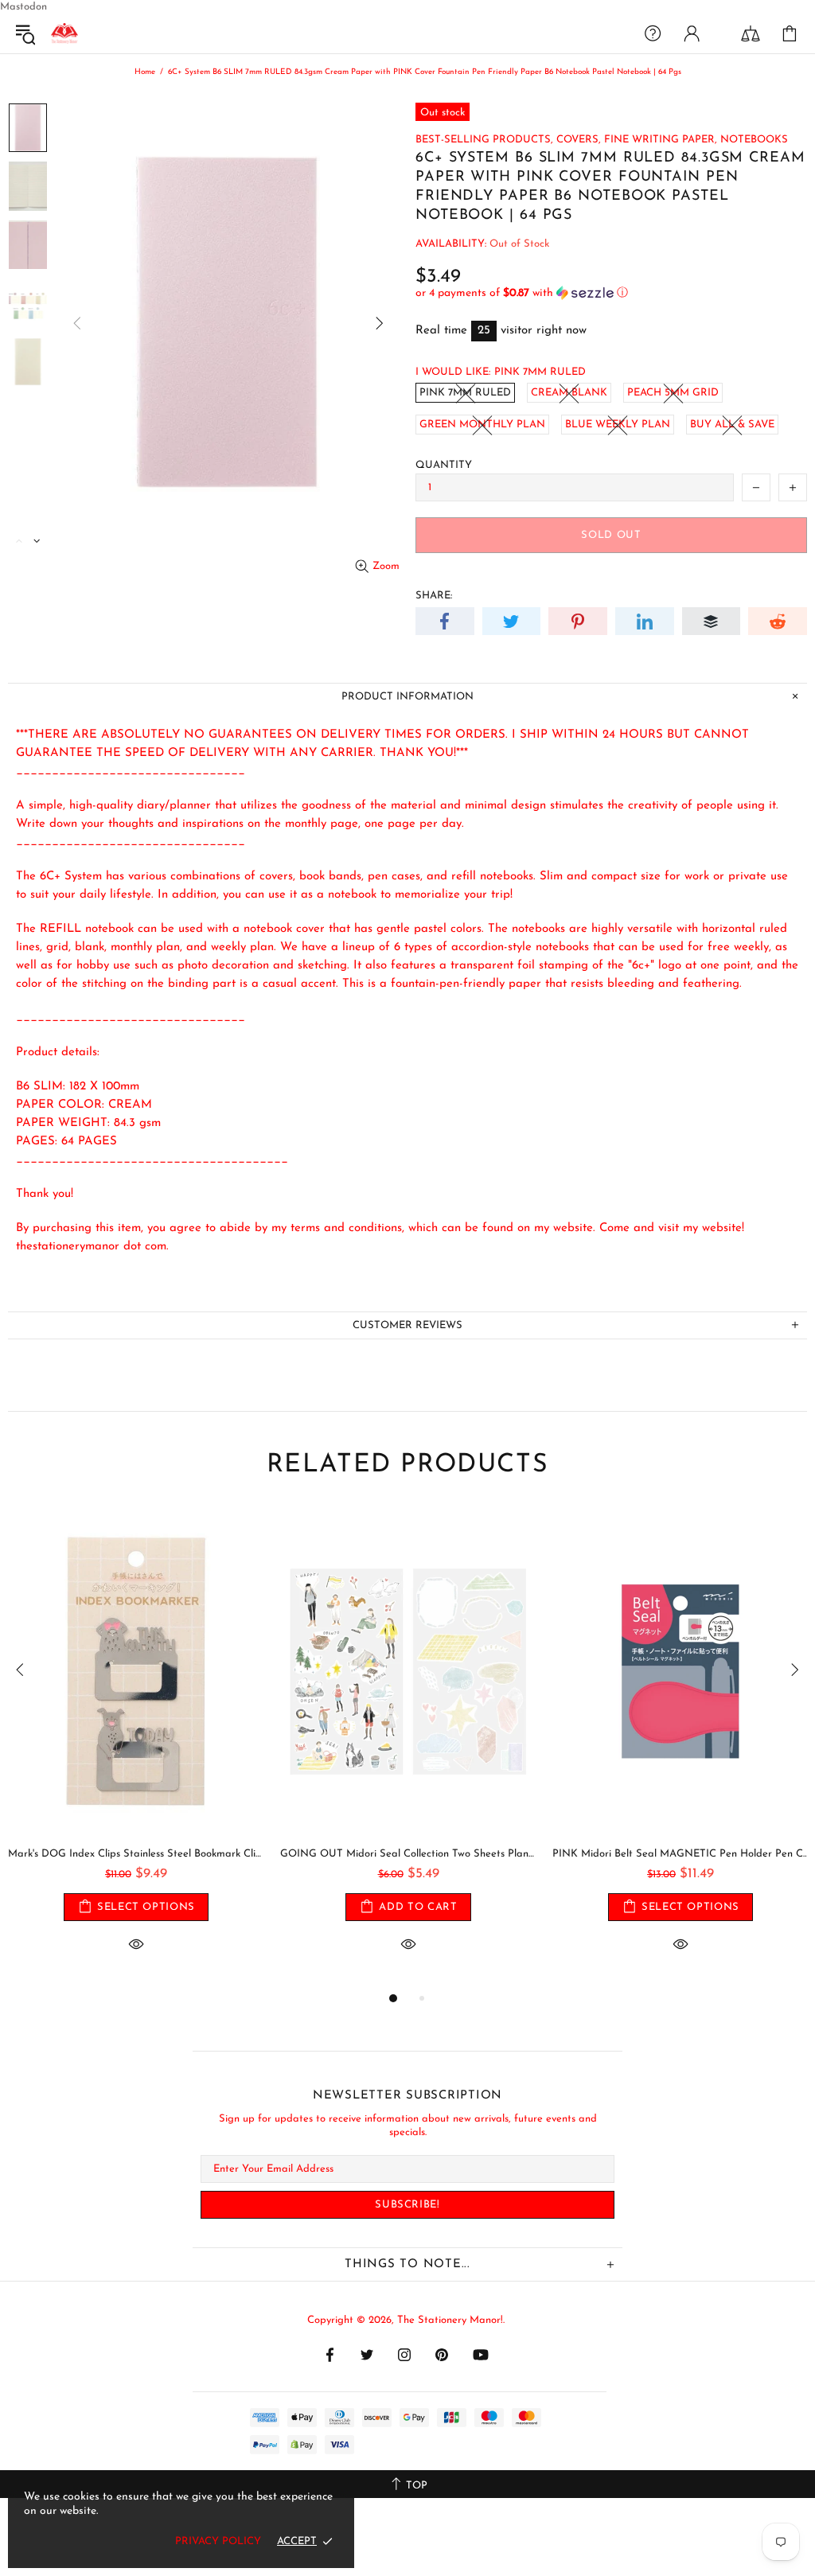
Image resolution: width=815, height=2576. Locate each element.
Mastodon (23, 7)
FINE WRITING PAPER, (661, 140)
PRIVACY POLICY (218, 2541)
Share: (434, 596)
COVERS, (579, 140)
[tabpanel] (136, 1748)
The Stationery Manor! (64, 33)
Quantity (444, 465)
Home (145, 72)
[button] (611, 293)
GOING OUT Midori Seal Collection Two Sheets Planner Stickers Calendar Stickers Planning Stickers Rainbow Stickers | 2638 (408, 1854)
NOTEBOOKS (754, 140)
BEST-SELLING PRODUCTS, (484, 140)
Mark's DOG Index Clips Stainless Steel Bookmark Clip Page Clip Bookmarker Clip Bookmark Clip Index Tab (136, 1854)
